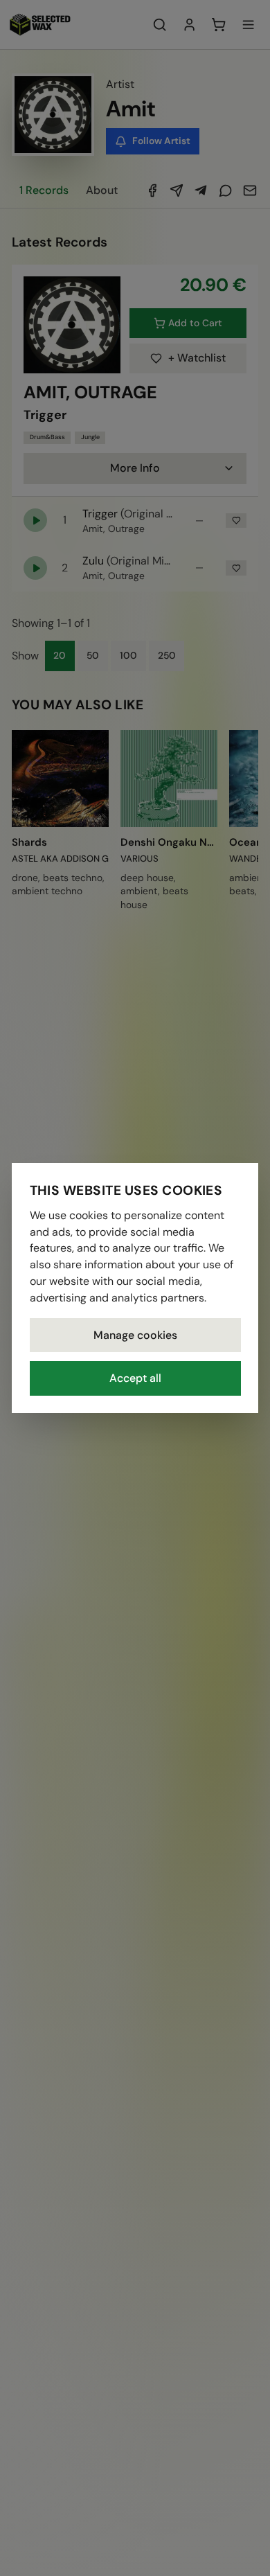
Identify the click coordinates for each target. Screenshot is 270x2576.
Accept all (135, 1378)
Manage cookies (135, 1335)
